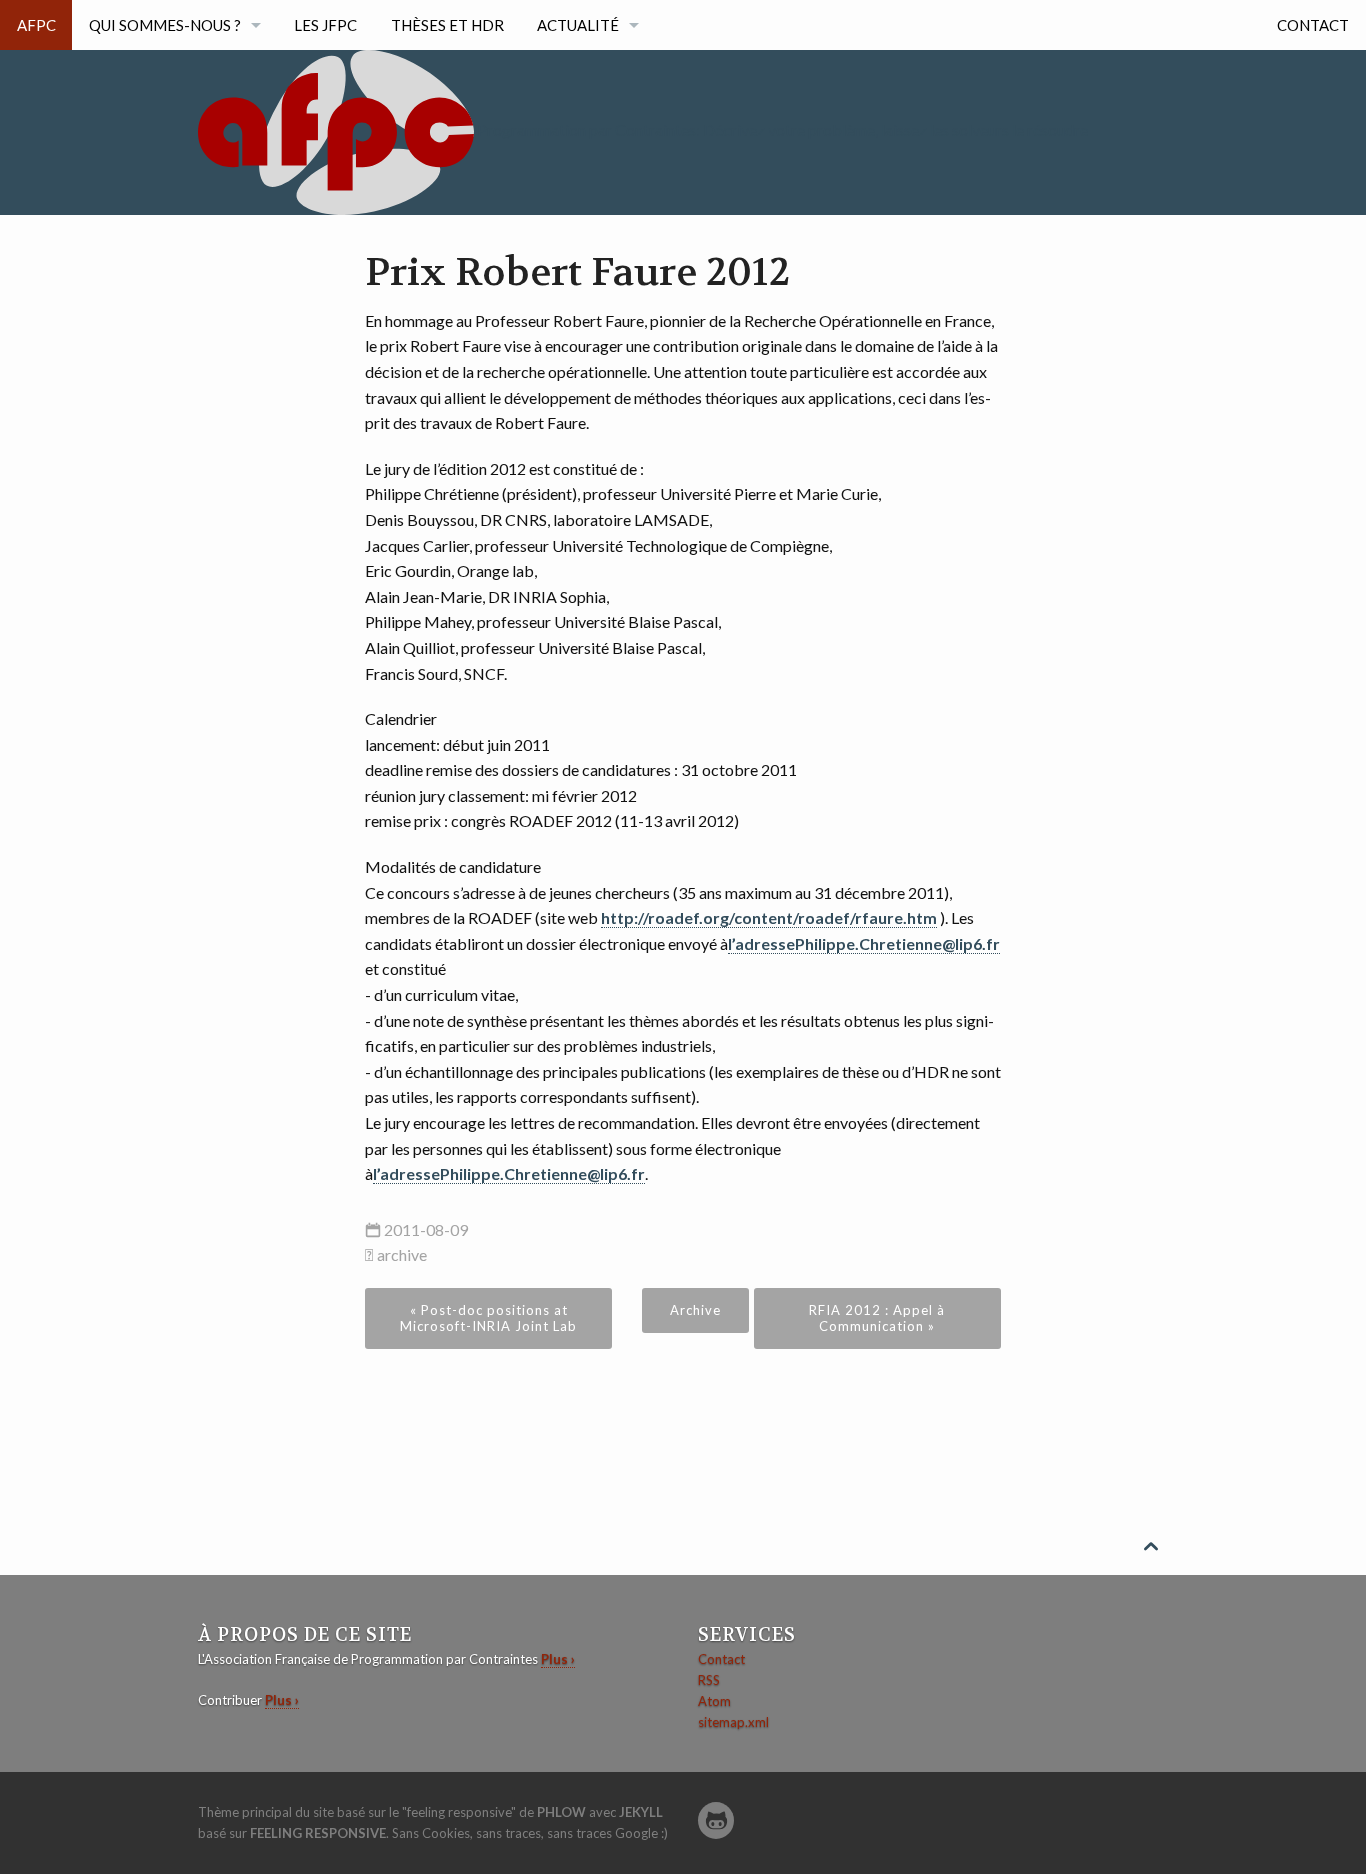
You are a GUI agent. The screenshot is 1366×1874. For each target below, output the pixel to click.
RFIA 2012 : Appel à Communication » (877, 1318)
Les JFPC (325, 25)
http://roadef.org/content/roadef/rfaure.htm (769, 917)
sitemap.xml (733, 1722)
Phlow (561, 1812)
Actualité (578, 25)
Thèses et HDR (447, 25)
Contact (1313, 25)
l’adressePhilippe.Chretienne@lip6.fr (864, 943)
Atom (714, 1701)
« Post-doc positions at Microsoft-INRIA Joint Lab (488, 1318)
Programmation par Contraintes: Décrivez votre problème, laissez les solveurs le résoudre (782, 129)
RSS (709, 1680)
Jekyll (641, 1812)
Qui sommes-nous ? (165, 25)
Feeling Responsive (318, 1833)
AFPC (36, 25)
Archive (695, 1310)
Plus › (558, 1659)
